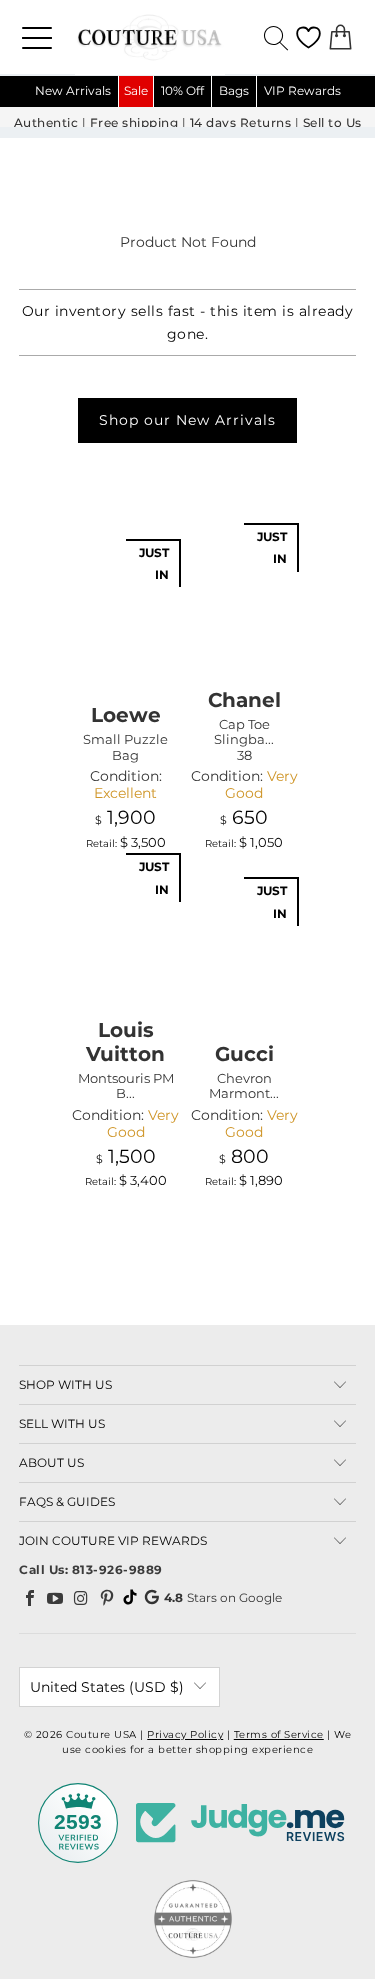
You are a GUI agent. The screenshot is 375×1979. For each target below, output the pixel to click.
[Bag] (340, 37)
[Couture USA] (187, 37)
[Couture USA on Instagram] (82, 1598)
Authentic (46, 123)
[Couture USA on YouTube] (56, 1598)
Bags (234, 90)
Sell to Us (332, 123)
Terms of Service (279, 1734)
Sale (136, 90)
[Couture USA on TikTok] (130, 1597)
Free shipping (134, 123)
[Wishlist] (308, 37)
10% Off (182, 90)
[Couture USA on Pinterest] (107, 1598)
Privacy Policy (185, 1734)
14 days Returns (241, 123)
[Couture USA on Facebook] (30, 1598)
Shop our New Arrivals (187, 420)
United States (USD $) (107, 1687)
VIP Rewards (302, 90)
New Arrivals (73, 90)
